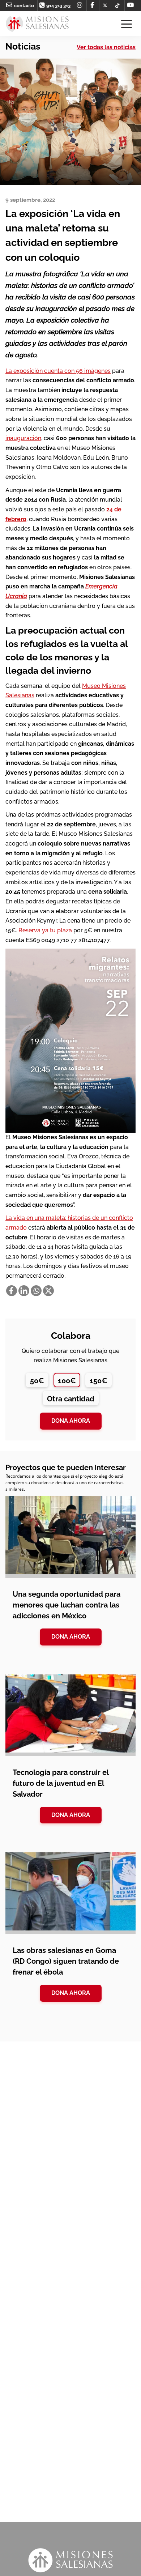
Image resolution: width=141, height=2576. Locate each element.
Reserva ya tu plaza (45, 930)
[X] (48, 1291)
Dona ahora (71, 1421)
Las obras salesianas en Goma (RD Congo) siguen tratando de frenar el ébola (66, 1961)
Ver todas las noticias (106, 47)
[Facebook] (12, 1291)
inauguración (23, 438)
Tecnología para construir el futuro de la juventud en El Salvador (61, 1783)
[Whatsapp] (36, 1291)
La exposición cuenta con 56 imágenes (58, 371)
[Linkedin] (24, 1291)
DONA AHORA (71, 1637)
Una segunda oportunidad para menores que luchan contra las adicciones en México (67, 1605)
